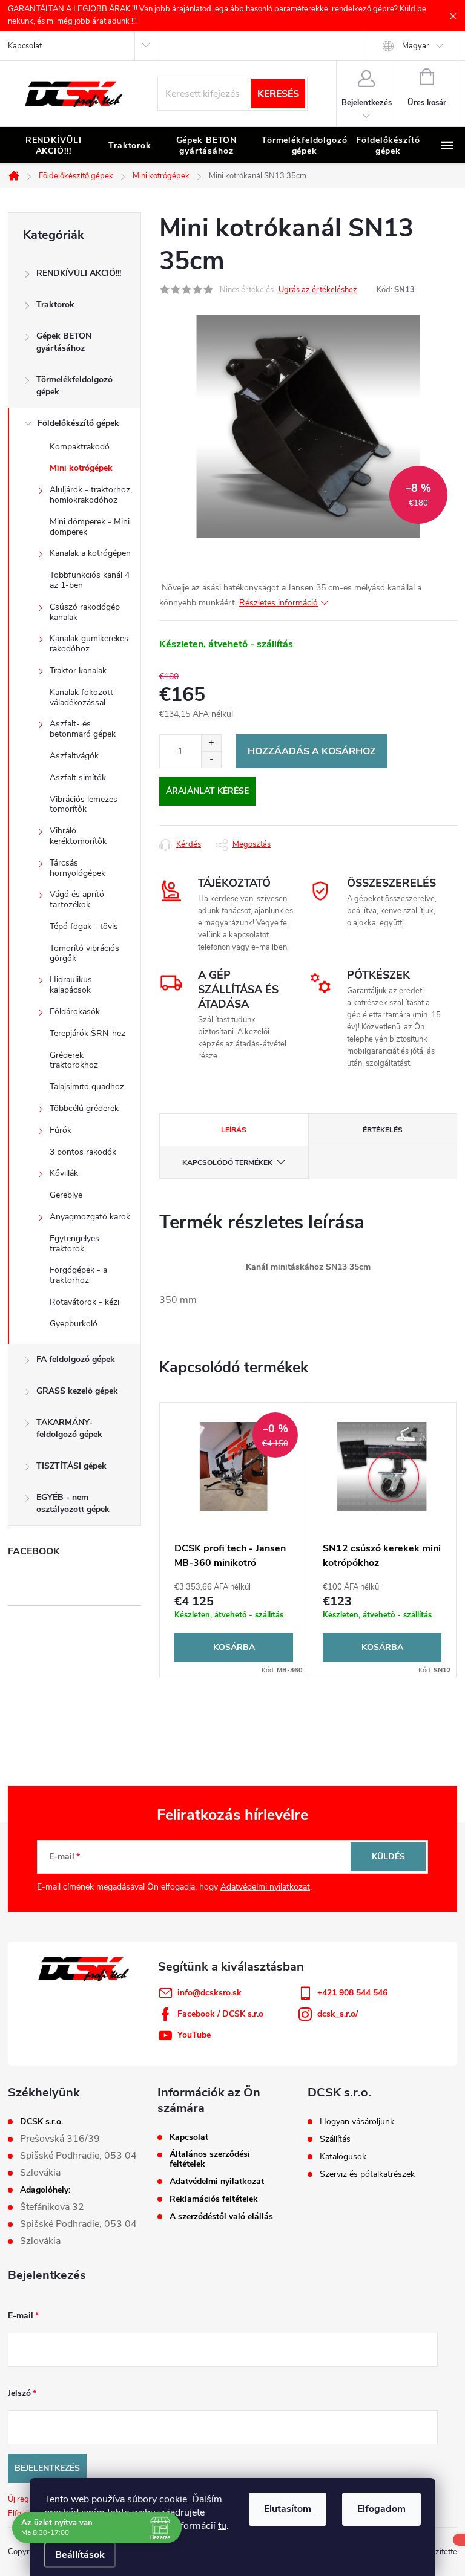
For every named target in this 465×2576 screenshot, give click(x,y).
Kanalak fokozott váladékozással (81, 697)
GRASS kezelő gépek (77, 1391)
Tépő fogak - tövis (84, 926)
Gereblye (66, 1195)
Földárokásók (75, 1012)
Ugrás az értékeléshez (318, 290)
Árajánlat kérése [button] (207, 791)
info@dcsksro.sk (209, 1993)
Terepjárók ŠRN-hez (87, 1033)
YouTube (194, 2035)
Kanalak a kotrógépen (90, 553)
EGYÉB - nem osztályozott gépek (73, 1503)
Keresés (278, 94)
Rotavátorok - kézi (84, 1302)
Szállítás (335, 2139)
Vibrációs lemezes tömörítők (84, 804)
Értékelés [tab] (383, 1130)
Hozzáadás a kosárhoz (312, 751)
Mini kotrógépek (81, 468)
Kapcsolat (25, 46)
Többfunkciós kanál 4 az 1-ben (90, 580)
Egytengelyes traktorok (74, 1244)
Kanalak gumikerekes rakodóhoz (89, 644)
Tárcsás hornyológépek (77, 868)
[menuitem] (53, 146)
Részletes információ (279, 603)
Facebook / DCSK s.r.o (220, 2014)
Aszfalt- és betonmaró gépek (83, 729)
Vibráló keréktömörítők (78, 836)
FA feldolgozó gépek (76, 1359)
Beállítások (80, 2555)
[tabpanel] (234, 1540)
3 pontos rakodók (83, 1152)
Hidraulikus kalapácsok (71, 985)
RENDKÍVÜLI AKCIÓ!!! (79, 273)
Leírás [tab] (234, 1130)
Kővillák (64, 1173)
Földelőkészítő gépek (78, 423)
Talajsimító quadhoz (87, 1087)
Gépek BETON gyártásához (64, 342)
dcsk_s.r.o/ (338, 2014)
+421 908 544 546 (352, 1993)
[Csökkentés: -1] (211, 759)
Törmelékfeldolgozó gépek (74, 386)
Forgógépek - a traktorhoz (78, 1275)
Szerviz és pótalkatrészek (367, 2174)
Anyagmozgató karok (90, 1217)
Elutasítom (288, 2509)
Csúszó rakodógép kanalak (85, 612)
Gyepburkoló (74, 1324)
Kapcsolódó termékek (227, 1162)
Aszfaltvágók (74, 756)
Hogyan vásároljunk (357, 2122)
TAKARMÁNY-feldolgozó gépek (69, 1428)
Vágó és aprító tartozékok (77, 899)
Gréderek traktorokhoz (74, 1060)
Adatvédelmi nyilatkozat (265, 1887)
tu (222, 2526)
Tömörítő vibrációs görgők (84, 953)
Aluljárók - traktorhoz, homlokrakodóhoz (91, 495)
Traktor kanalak (78, 670)
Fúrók (61, 1130)
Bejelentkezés (47, 2468)
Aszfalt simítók (78, 778)
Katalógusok (343, 2157)
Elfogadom (381, 2509)
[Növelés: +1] (211, 743)
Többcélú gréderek (84, 1108)
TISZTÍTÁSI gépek (71, 1466)
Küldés (388, 1857)
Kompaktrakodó (80, 447)
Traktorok (55, 305)
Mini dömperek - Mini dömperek (90, 527)
